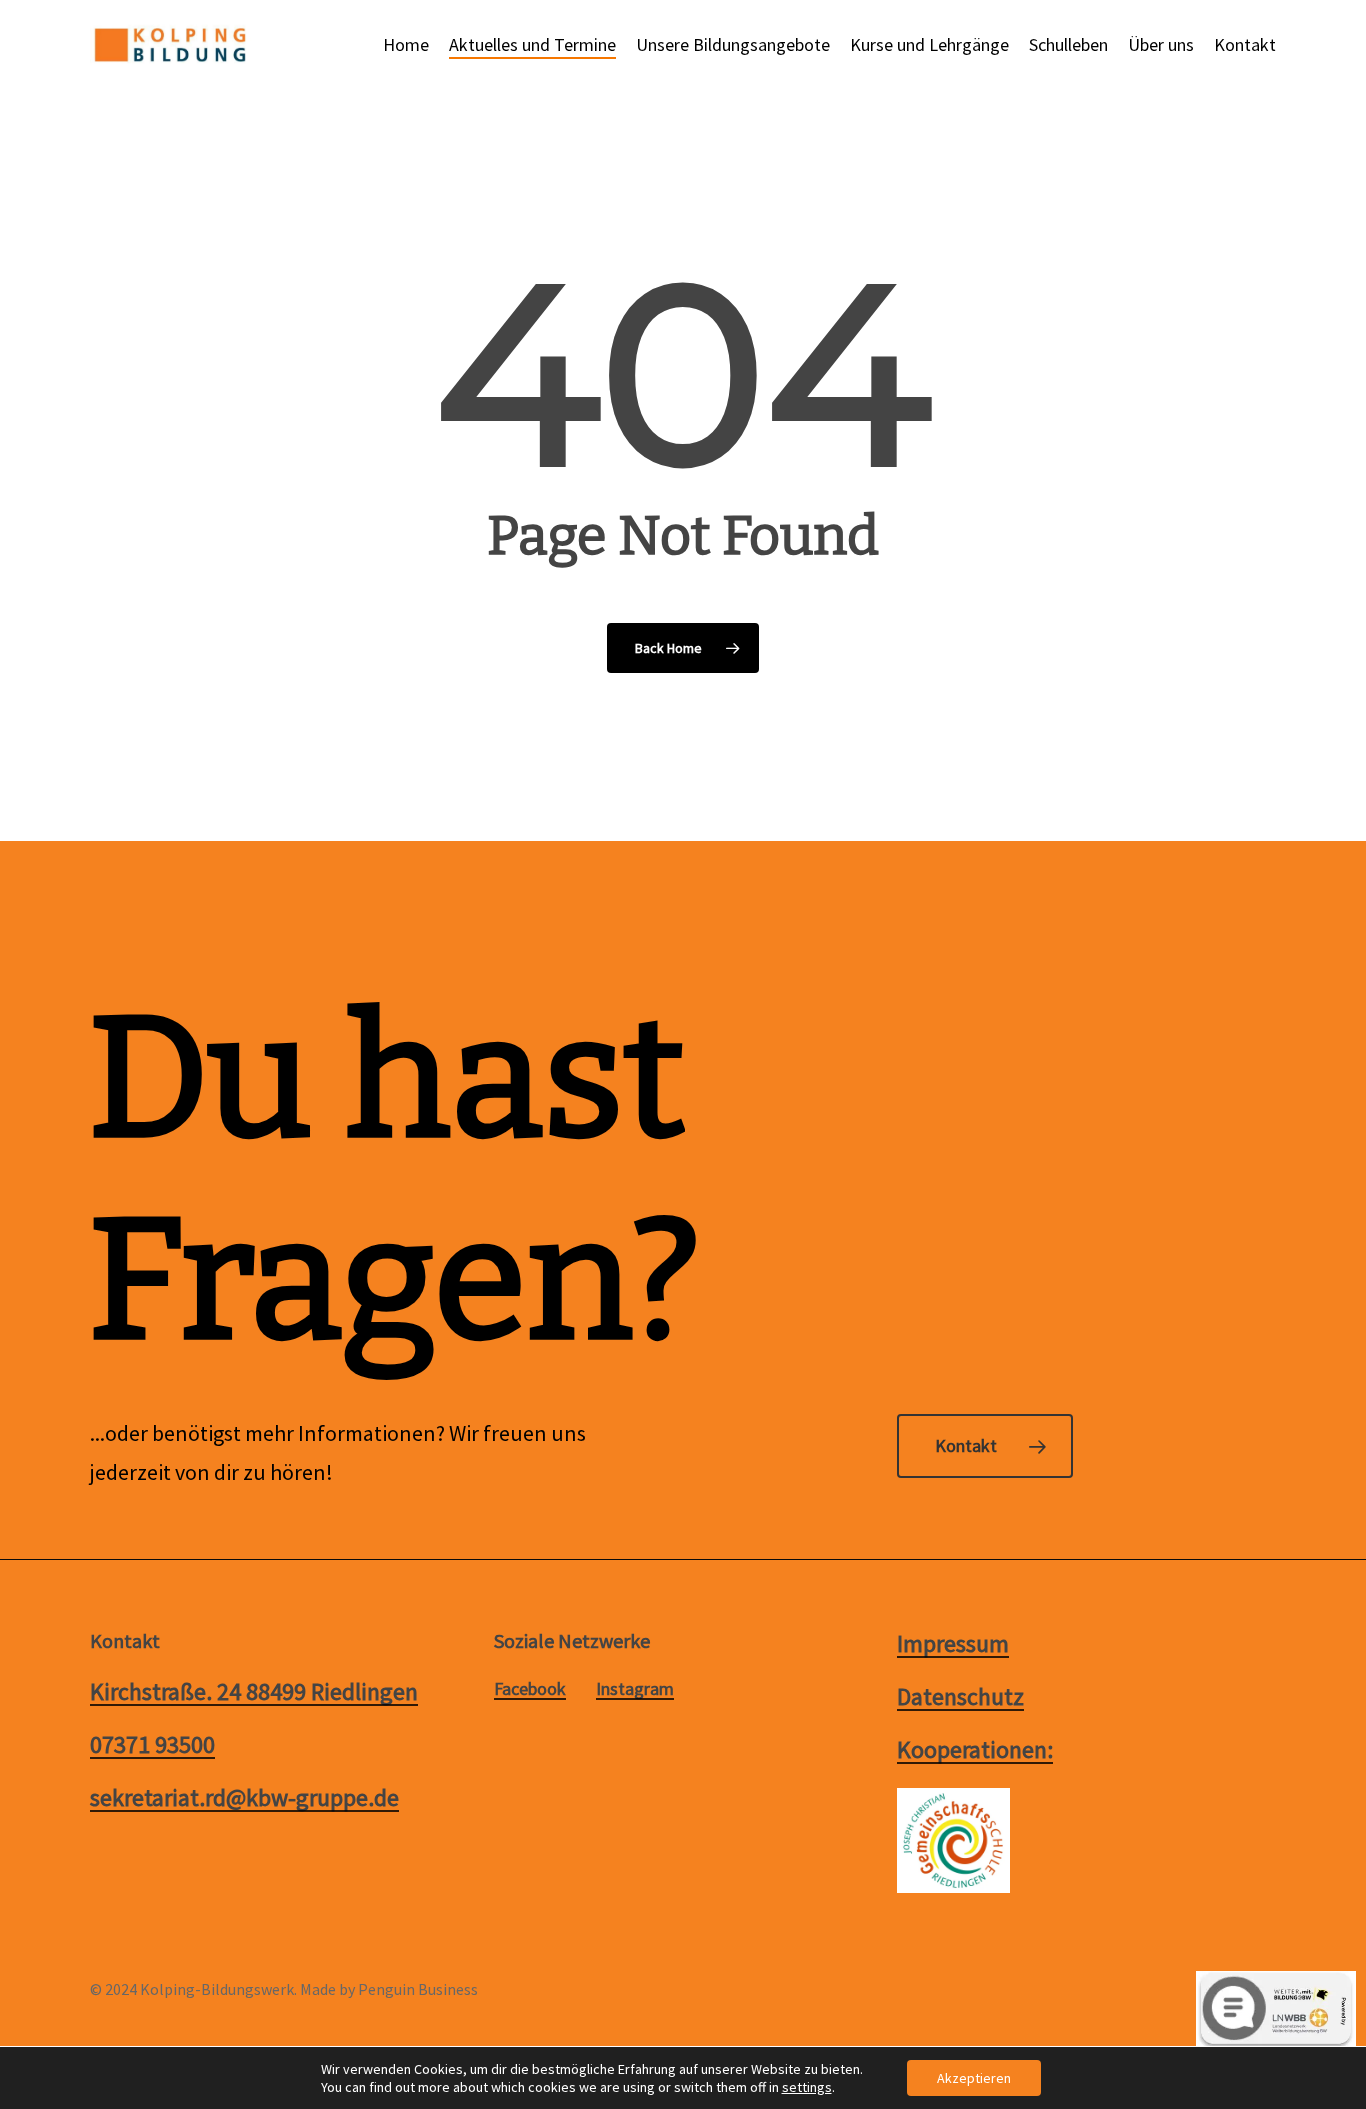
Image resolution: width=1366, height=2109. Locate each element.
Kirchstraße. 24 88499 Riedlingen (254, 1691)
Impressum (953, 1643)
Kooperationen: (975, 1749)
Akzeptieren (974, 2078)
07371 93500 (152, 1744)
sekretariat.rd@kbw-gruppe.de (244, 1797)
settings (807, 2087)
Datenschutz (960, 1696)
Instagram (635, 1689)
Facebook (530, 1689)
